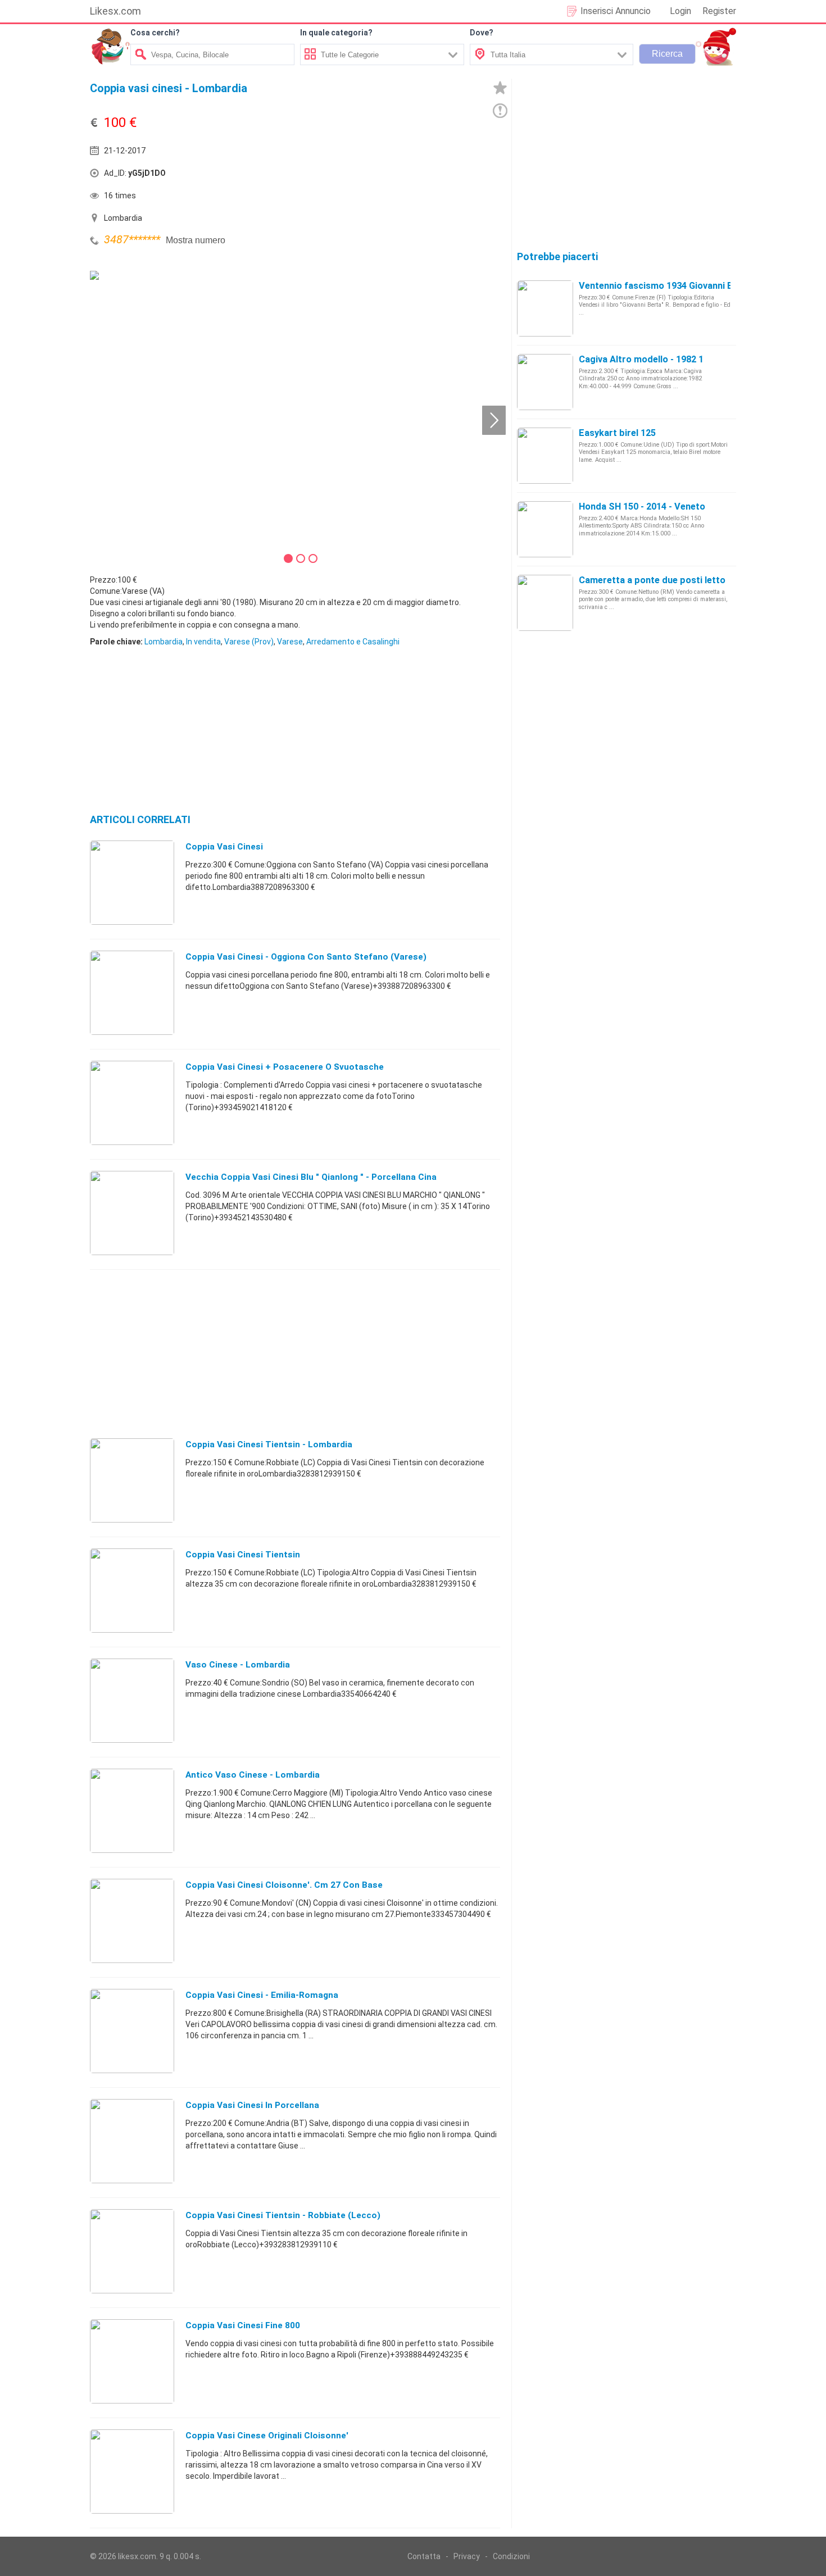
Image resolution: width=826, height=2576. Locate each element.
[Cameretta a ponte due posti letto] (545, 602)
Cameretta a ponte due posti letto (652, 580)
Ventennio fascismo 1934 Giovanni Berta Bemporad (688, 286)
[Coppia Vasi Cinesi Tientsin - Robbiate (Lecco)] (132, 2251)
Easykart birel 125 (617, 433)
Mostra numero (196, 240)
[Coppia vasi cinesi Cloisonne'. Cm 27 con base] (132, 1920)
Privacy (467, 2556)
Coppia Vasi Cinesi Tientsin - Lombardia (269, 1444)
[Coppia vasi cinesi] (132, 882)
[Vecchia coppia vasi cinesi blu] (132, 1212)
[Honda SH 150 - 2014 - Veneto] (545, 529)
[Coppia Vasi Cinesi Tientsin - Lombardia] (132, 1480)
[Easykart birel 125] (545, 455)
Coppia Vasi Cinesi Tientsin (243, 1555)
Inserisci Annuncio (616, 11)
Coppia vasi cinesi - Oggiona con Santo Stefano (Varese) (306, 957)
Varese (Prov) (249, 642)
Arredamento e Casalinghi (353, 642)
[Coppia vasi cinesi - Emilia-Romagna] (132, 2030)
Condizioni (511, 2556)
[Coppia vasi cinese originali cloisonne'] (132, 2471)
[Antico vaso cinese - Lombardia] (132, 1810)
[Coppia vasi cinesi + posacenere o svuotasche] (132, 1102)
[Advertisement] (399, 176)
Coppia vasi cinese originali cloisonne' (267, 2436)
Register (719, 11)
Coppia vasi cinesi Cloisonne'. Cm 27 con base (284, 1885)
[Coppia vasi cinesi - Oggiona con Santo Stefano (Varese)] (132, 992)
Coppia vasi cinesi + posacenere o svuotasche (285, 1067)
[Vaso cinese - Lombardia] (132, 1700)
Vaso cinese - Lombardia (238, 1665)
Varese (290, 642)
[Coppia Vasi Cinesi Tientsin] (132, 1590)
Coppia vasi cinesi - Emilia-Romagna (262, 1995)
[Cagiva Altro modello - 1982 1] (545, 381)
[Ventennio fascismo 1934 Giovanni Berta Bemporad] (545, 308)
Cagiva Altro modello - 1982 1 (641, 359)
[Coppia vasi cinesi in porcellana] (132, 2141)
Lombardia (164, 642)
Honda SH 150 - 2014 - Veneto (642, 506)
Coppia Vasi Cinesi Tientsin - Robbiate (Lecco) (283, 2215)
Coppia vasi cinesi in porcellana (252, 2105)
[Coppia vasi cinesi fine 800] (132, 2361)
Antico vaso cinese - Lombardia (253, 1775)
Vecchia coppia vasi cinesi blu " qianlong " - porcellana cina (311, 1177)
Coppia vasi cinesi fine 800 (243, 2325)
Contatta (424, 2556)
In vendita (203, 642)
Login (680, 11)
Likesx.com (115, 11)
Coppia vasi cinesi (224, 847)
